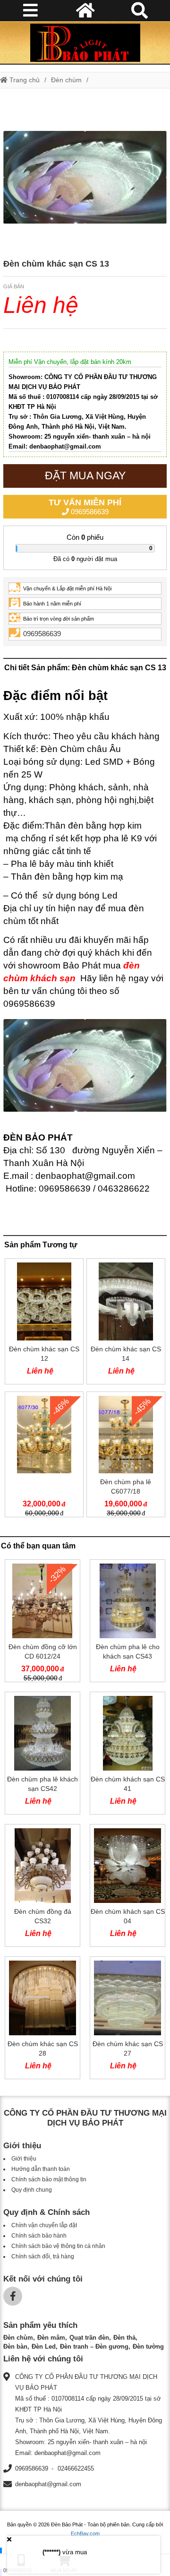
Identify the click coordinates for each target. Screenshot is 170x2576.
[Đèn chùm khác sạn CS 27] (127, 2020)
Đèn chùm (66, 80)
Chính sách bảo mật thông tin (49, 2179)
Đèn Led (44, 2347)
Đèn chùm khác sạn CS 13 (56, 264)
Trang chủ (24, 80)
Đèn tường (148, 2347)
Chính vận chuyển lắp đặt (44, 2225)
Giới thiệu (24, 2159)
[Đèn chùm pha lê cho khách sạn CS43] (127, 1623)
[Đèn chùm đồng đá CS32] (42, 1887)
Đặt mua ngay (85, 475)
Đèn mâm (51, 2338)
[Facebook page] (13, 2296)
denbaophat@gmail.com (48, 2484)
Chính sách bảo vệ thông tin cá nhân (58, 2246)
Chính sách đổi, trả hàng (43, 2256)
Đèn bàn (15, 2347)
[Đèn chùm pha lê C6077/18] (126, 1457)
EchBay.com (85, 2533)
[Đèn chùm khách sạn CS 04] (127, 1887)
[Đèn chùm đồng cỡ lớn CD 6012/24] (42, 1623)
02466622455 (76, 2468)
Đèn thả (124, 2338)
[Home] (85, 43)
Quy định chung (32, 2190)
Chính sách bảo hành (39, 2236)
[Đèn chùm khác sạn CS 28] (42, 2020)
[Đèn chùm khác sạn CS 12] (44, 1323)
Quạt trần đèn (89, 2338)
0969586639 (85, 507)
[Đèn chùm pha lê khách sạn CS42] (42, 1755)
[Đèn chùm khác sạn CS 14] (126, 1323)
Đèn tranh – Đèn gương (94, 2347)
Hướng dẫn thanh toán (41, 2169)
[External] (44, 1457)
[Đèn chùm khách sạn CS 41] (127, 1755)
